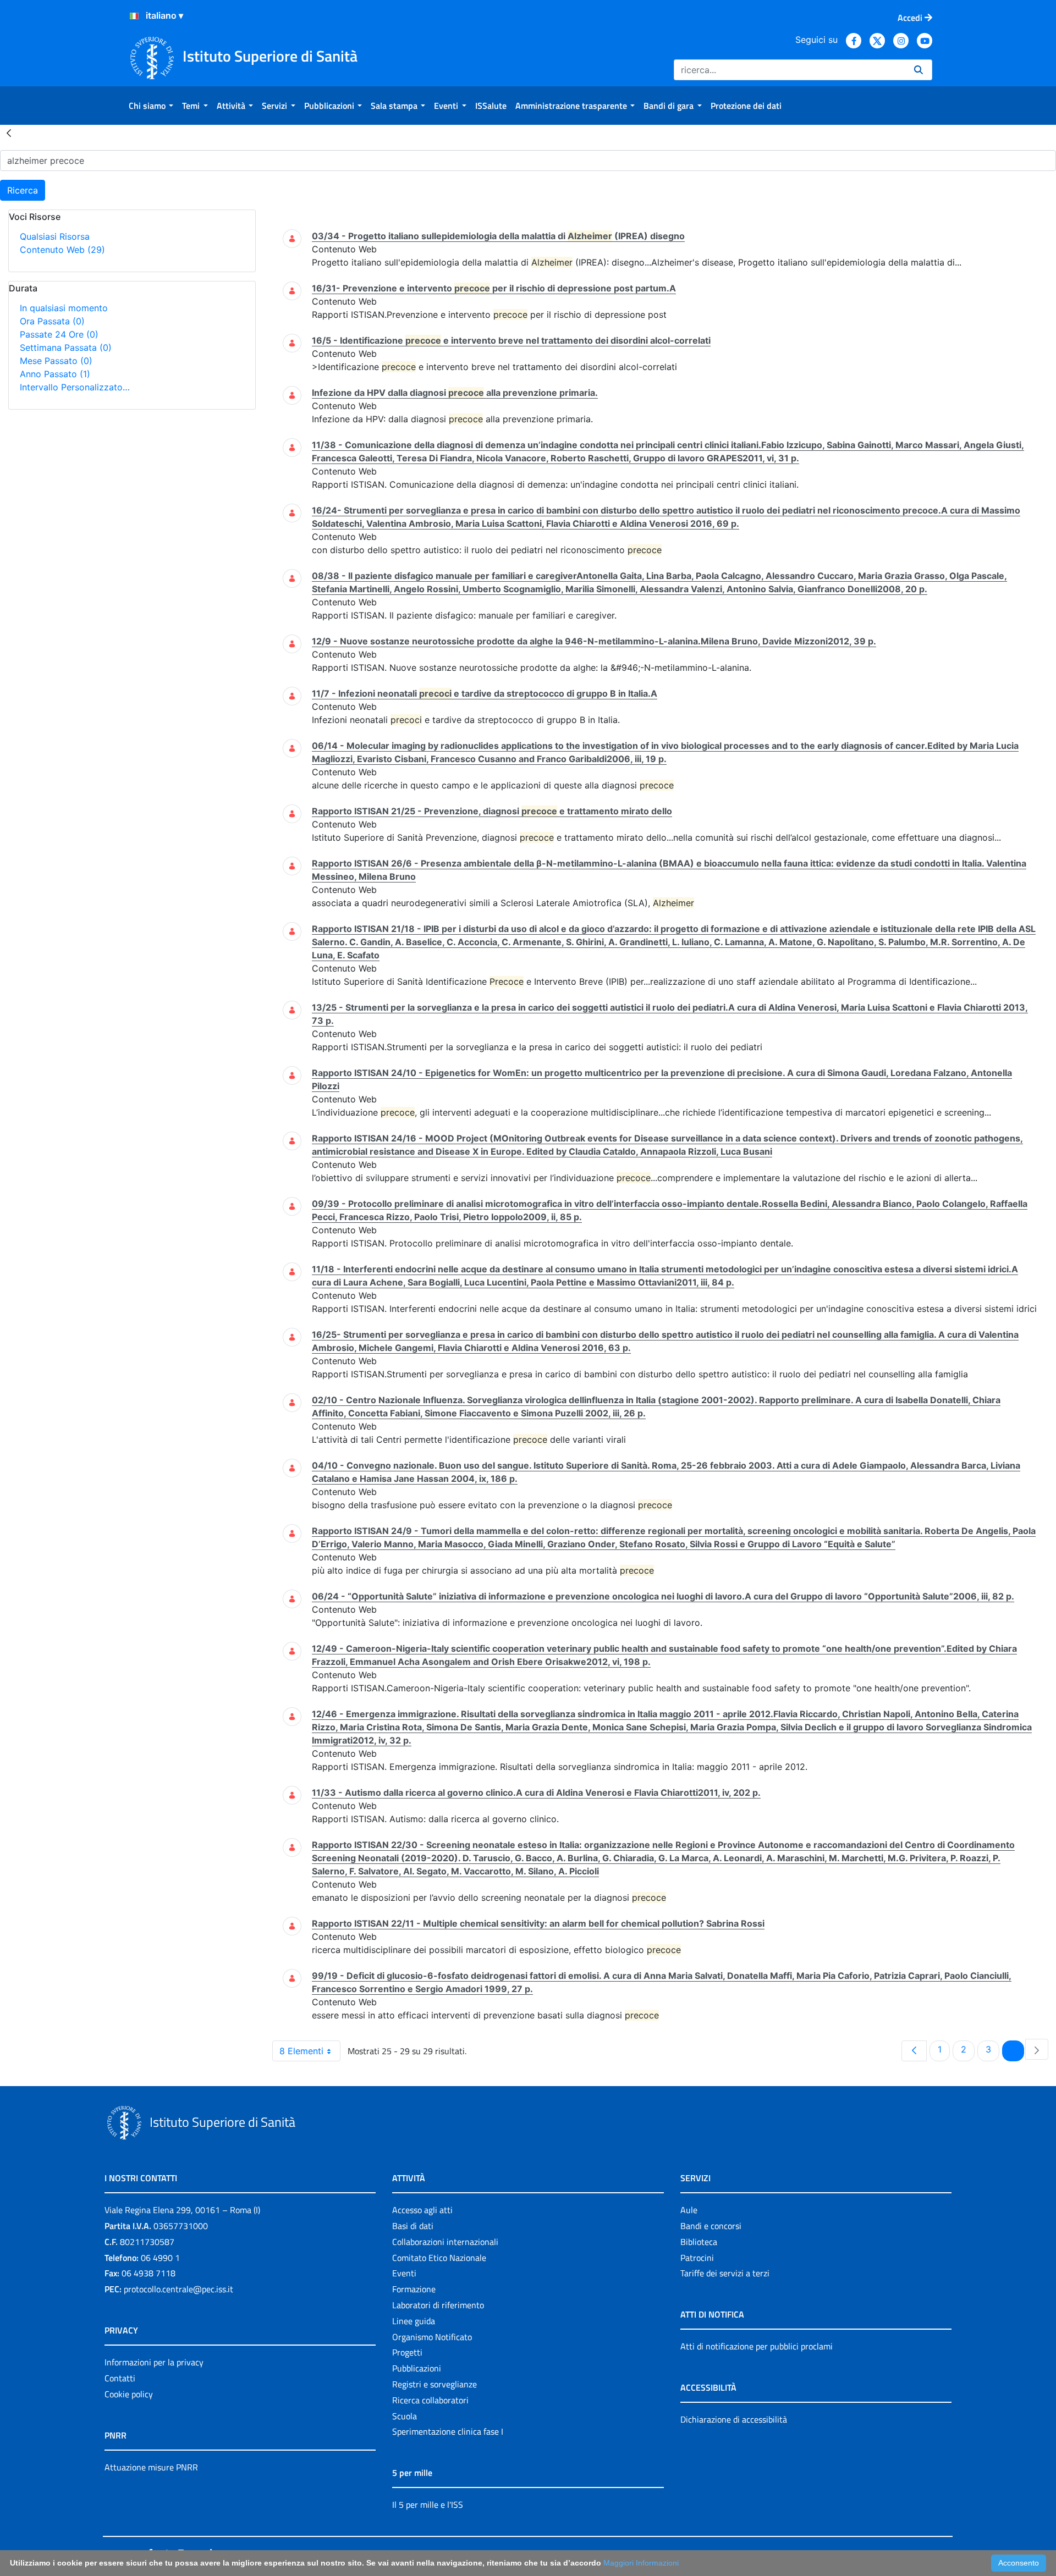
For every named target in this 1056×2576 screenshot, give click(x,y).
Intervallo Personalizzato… (75, 387)
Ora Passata (52, 321)
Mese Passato (56, 361)
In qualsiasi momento (64, 308)
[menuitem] (151, 106)
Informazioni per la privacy (154, 2362)
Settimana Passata (66, 347)
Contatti (120, 2378)
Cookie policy (129, 2394)
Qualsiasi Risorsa (55, 236)
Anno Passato (55, 374)
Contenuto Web (62, 250)
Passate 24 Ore (59, 334)
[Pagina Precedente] (914, 2051)
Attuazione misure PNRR (151, 2467)
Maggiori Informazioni (641, 2563)
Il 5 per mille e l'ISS (428, 2505)
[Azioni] (134, 16)
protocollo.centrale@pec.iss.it (178, 2289)
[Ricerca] (919, 70)
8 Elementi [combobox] (301, 2051)
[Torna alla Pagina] (9, 133)
